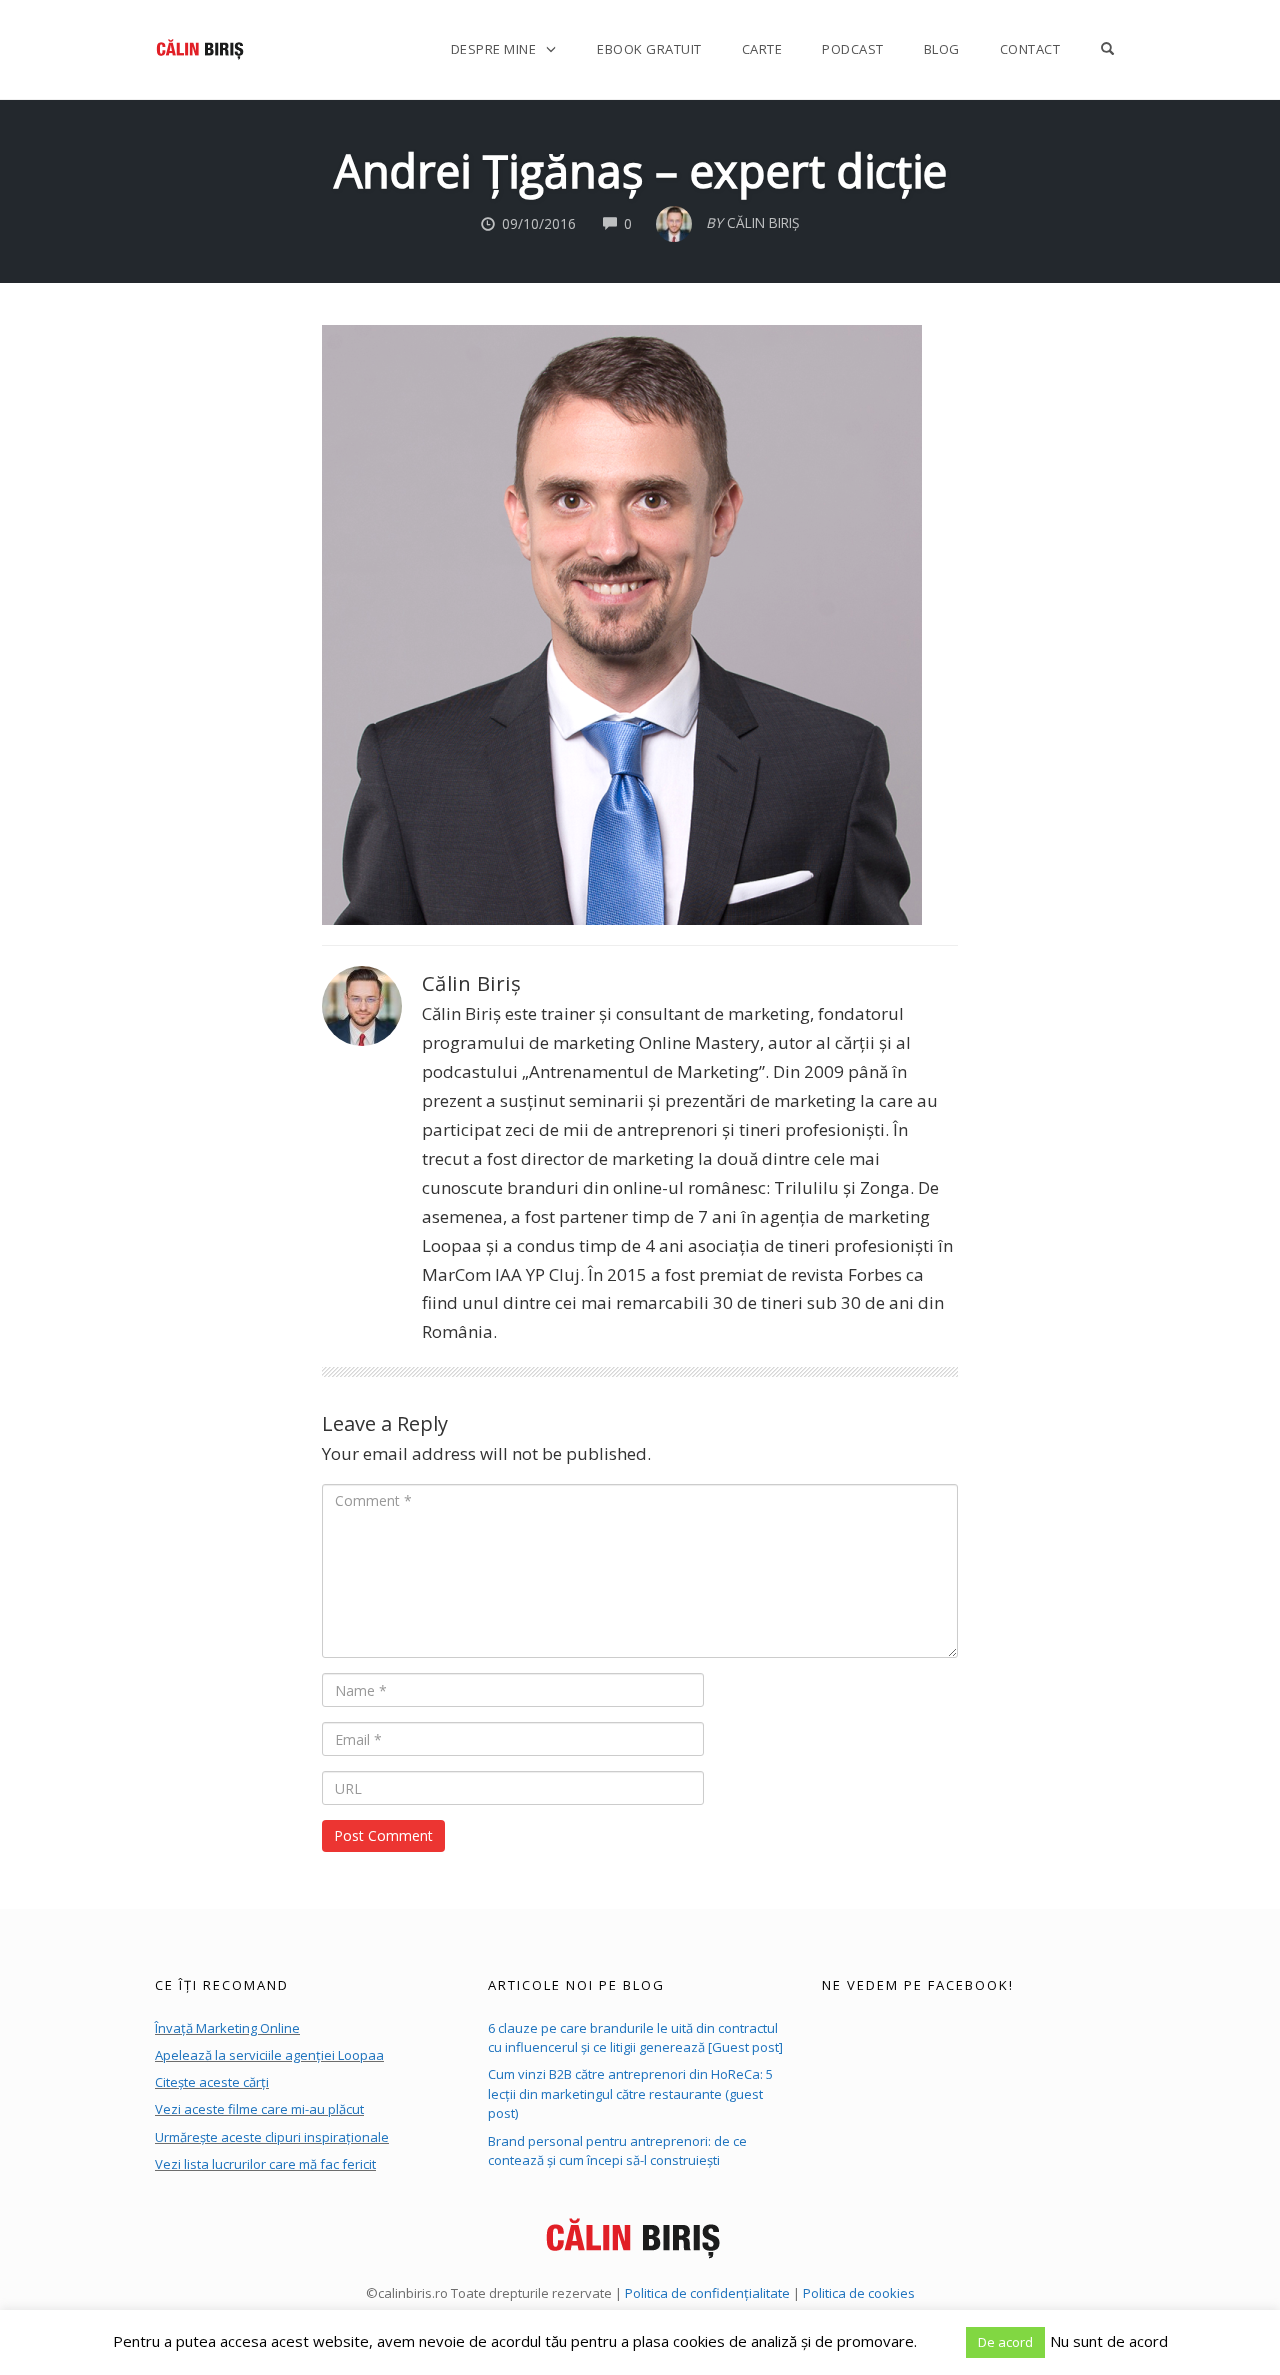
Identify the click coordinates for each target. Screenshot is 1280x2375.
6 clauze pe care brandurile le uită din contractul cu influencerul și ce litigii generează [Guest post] (635, 2038)
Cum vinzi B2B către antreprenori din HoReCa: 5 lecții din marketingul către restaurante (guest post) (630, 2093)
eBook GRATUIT (649, 49)
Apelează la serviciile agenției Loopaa (269, 2055)
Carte (762, 49)
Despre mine (494, 49)
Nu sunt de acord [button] (1109, 2341)
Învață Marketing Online (227, 2028)
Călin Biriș (472, 983)
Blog (942, 49)
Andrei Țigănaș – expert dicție (640, 170)
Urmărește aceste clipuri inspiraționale (272, 2137)
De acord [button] (1005, 2342)
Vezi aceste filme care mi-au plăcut (259, 2109)
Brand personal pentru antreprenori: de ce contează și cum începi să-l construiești (617, 2151)
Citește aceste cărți (212, 2082)
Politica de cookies (859, 2293)
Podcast (853, 49)
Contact (1030, 49)
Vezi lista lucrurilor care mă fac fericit (265, 2164)
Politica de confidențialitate (707, 2293)
